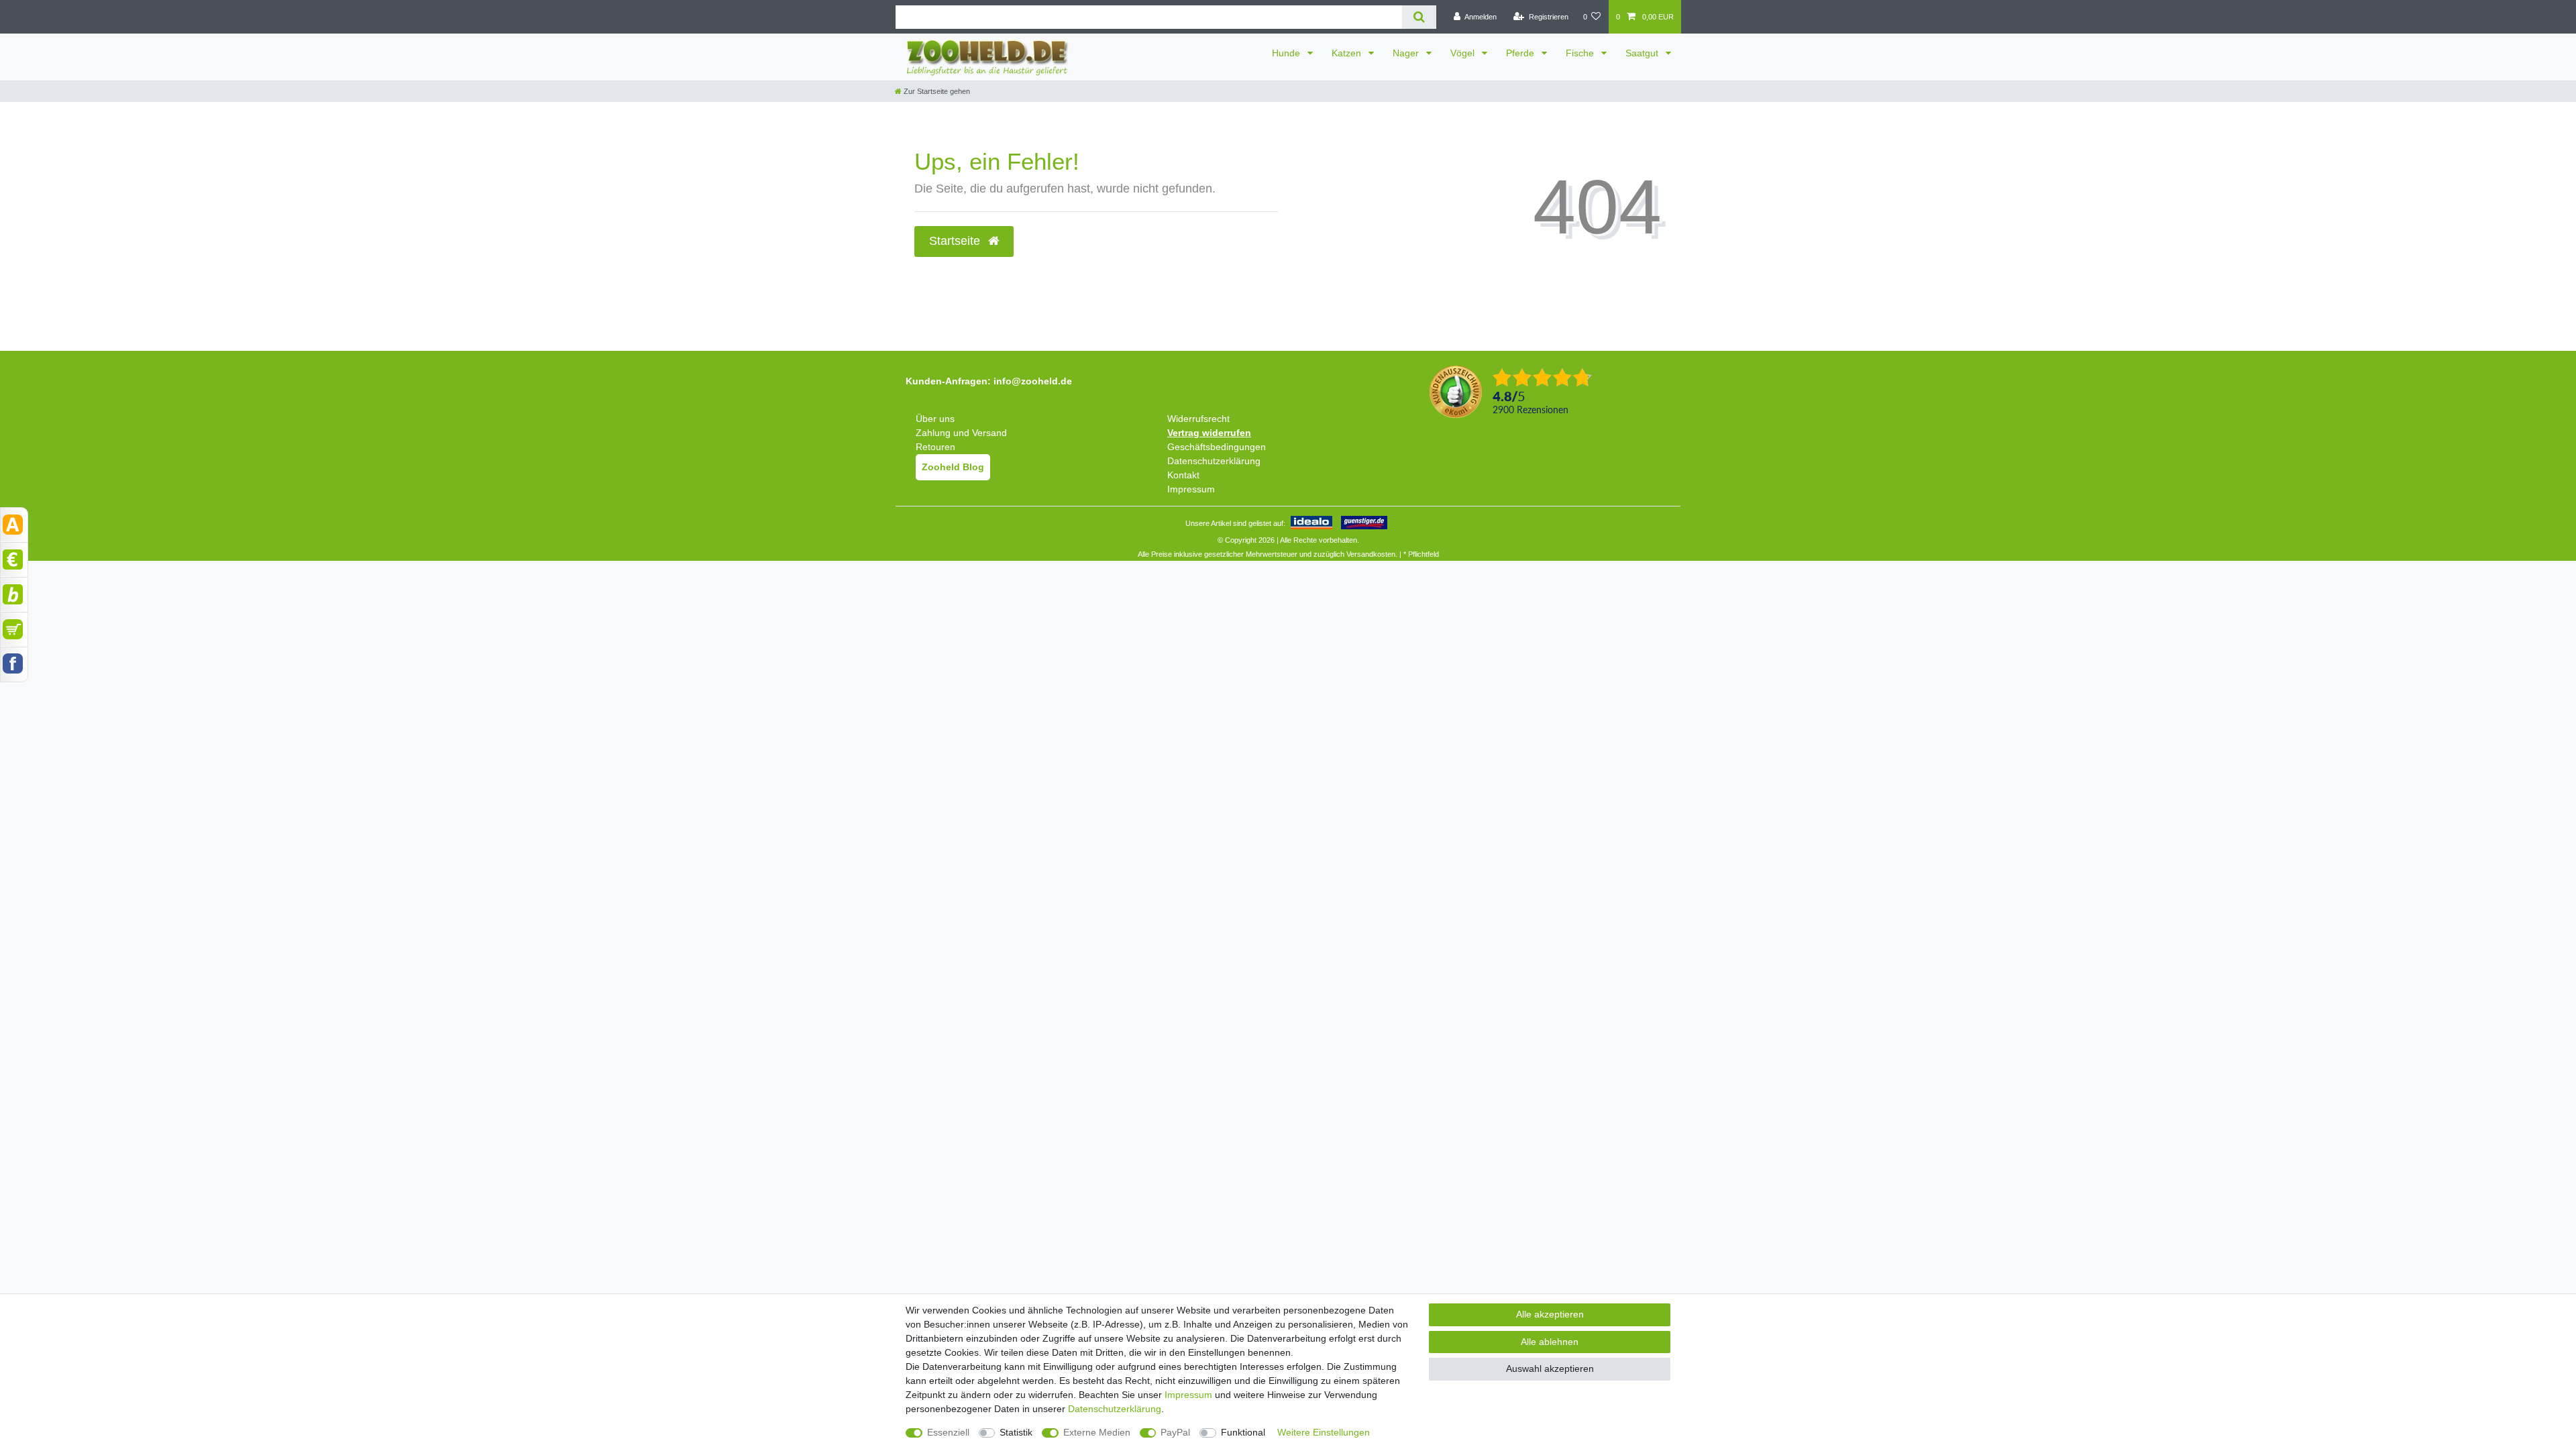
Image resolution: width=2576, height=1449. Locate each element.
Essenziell (948, 1432)
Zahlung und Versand (961, 433)
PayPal (1175, 1432)
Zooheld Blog (953, 467)
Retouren (935, 447)
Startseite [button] (956, 241)
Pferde (1521, 53)
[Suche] (1419, 17)
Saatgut (1643, 53)
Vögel (1464, 53)
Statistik (1016, 1432)
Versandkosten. (1372, 554)
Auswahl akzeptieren (1550, 1368)
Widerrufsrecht (1198, 419)
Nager (1407, 53)
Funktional (1243, 1432)
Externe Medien (1097, 1432)
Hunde (1287, 53)
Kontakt (1183, 475)
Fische (1581, 53)
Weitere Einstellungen (1324, 1432)
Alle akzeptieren (1550, 1314)
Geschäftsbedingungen (1217, 447)
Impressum (1191, 489)
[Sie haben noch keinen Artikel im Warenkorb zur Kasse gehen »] (14, 629)
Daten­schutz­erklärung (1115, 1409)
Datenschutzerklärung (1214, 461)
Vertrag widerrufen (1209, 433)
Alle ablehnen (1550, 1342)
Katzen (1348, 53)
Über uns (935, 419)
